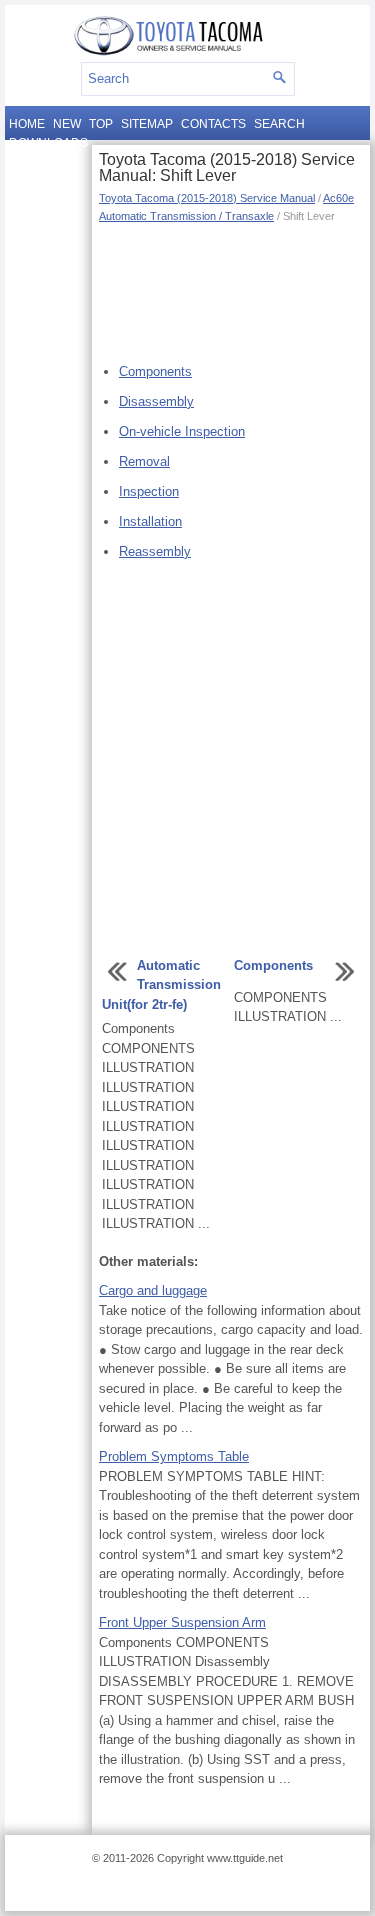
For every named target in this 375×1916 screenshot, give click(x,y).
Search (279, 124)
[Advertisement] (231, 290)
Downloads (48, 143)
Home (27, 124)
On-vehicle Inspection (182, 431)
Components (155, 371)
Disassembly (156, 401)
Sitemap (147, 124)
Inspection (149, 491)
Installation (150, 521)
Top (101, 124)
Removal (144, 461)
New (67, 124)
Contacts (213, 124)
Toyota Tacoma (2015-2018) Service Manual (207, 198)
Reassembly (155, 551)
